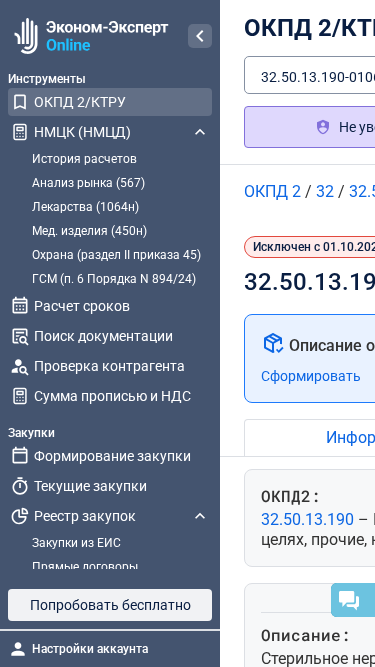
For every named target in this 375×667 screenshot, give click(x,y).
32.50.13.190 (309, 519)
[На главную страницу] (88, 36)
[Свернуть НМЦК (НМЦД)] (200, 132)
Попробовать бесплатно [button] (110, 605)
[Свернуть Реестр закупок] (200, 516)
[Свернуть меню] (200, 36)
